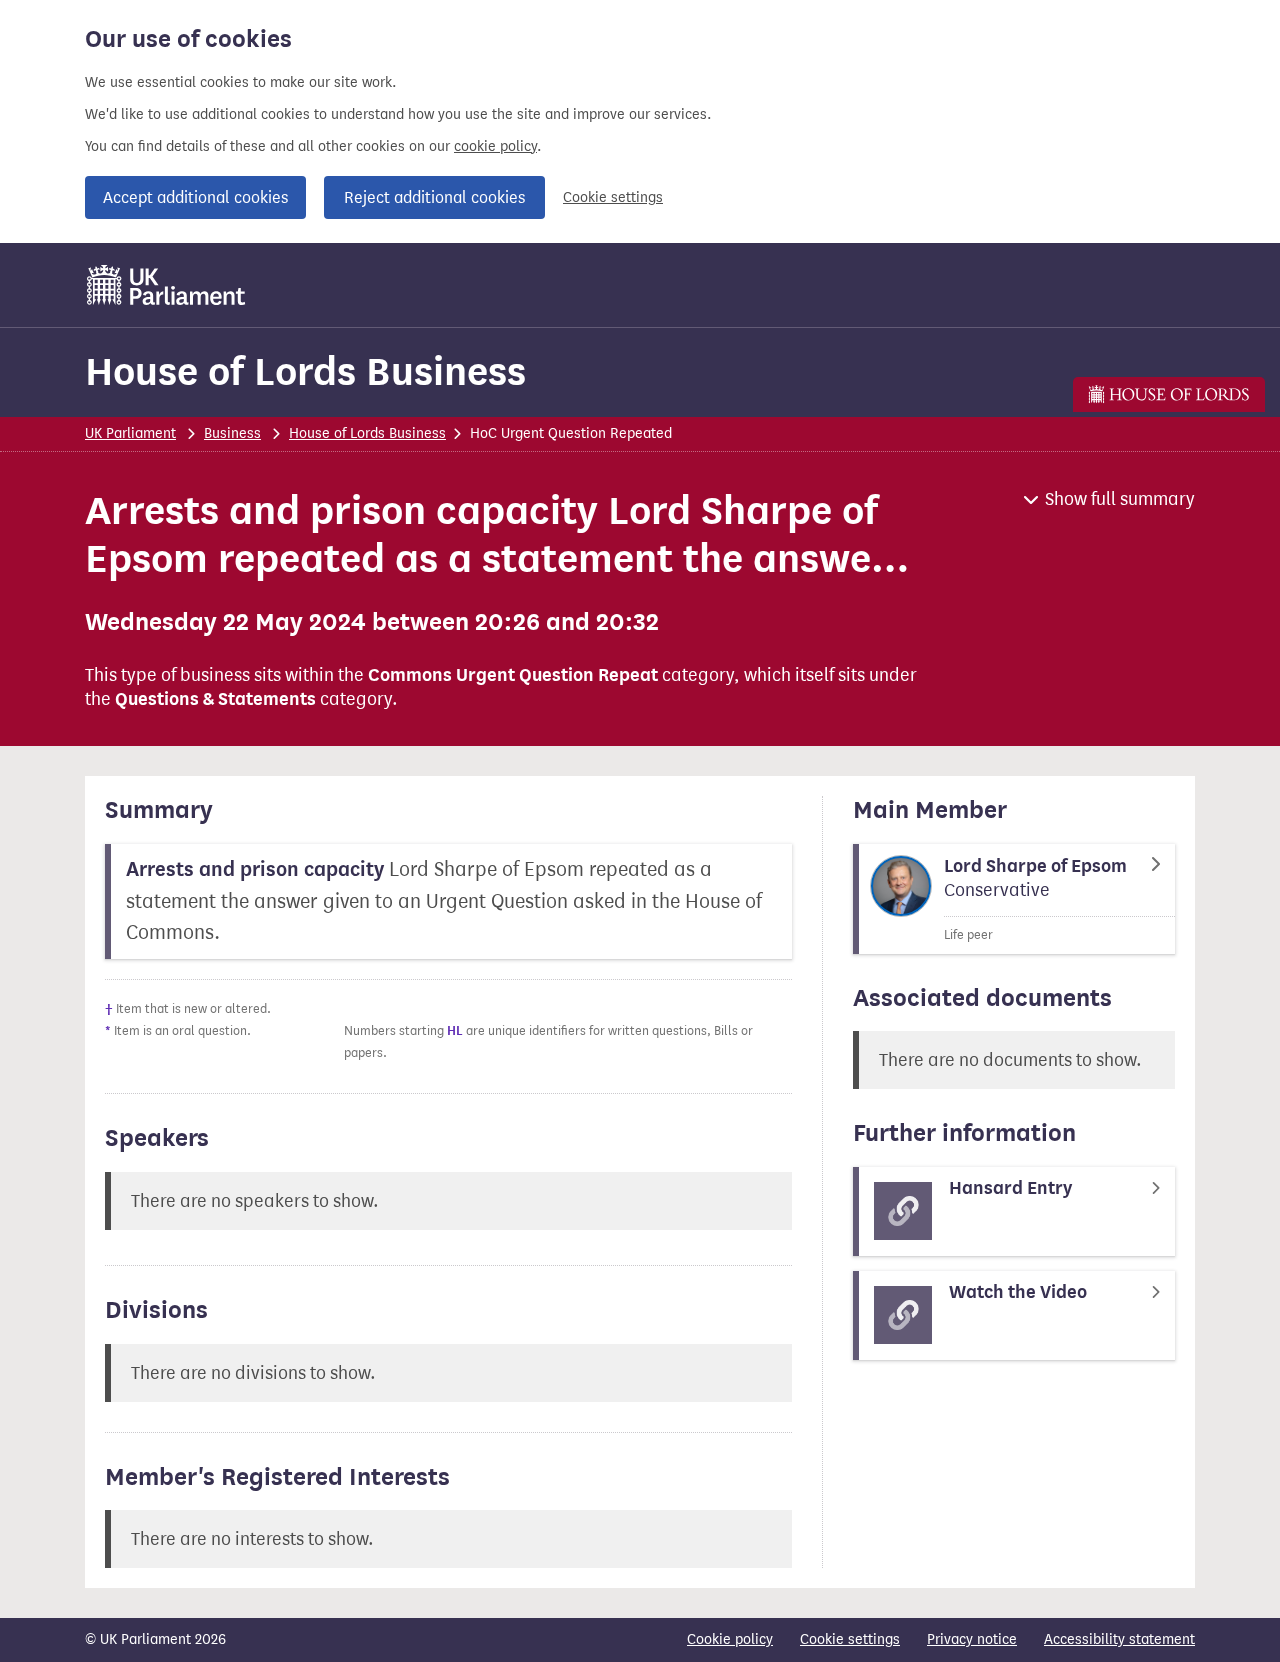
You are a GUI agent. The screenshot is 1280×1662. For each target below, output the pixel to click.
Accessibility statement (1119, 1639)
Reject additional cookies (434, 197)
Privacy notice (972, 1639)
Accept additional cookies (195, 197)
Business (232, 433)
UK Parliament (130, 433)
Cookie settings (613, 197)
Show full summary (1120, 499)
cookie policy (495, 146)
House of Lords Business (305, 371)
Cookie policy (730, 1639)
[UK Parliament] (166, 285)
